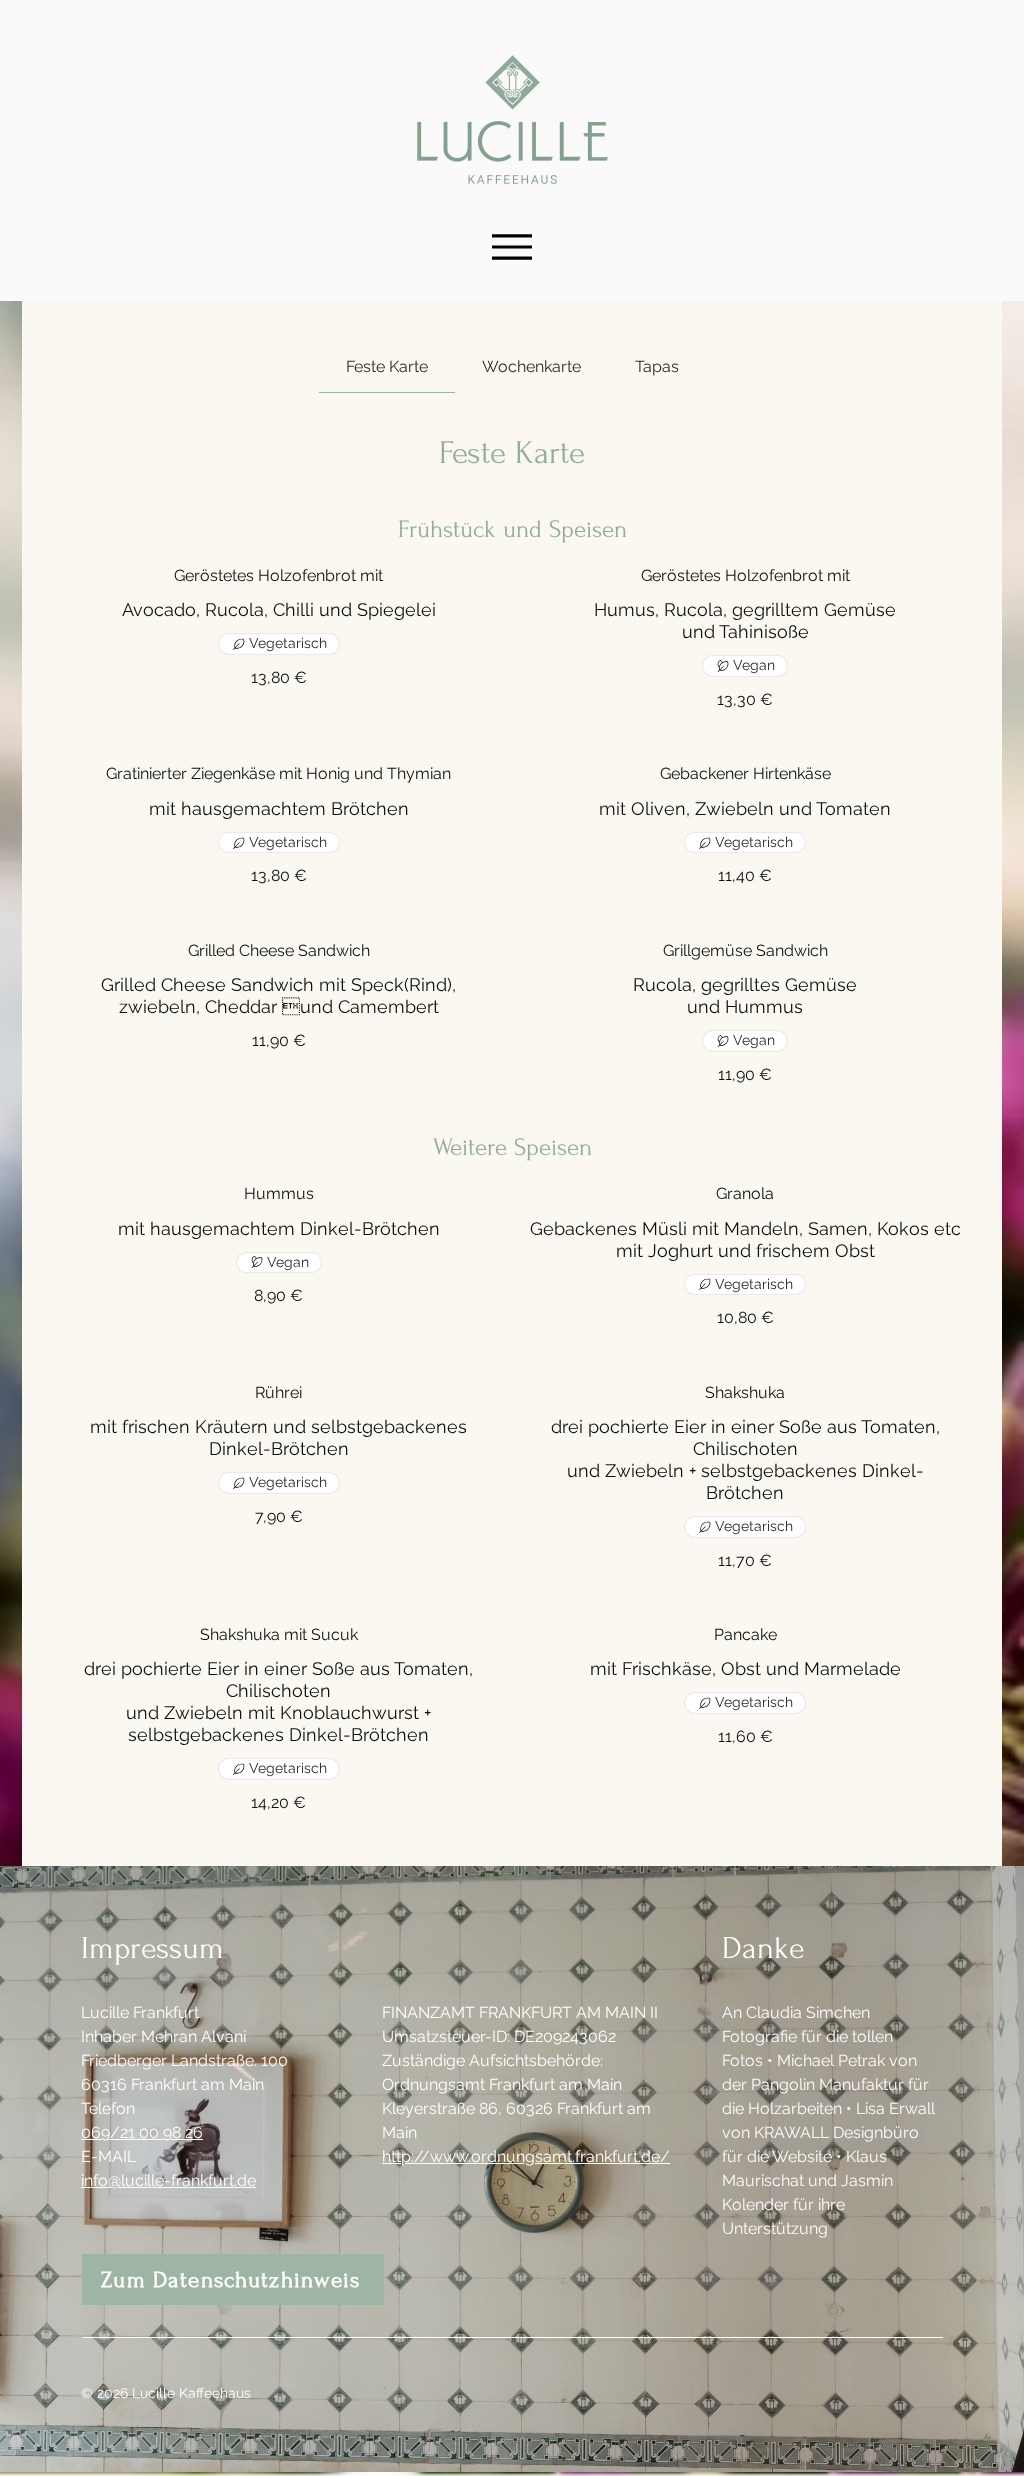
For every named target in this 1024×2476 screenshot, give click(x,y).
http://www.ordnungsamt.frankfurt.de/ (526, 2156)
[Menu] (511, 246)
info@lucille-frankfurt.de (168, 2180)
